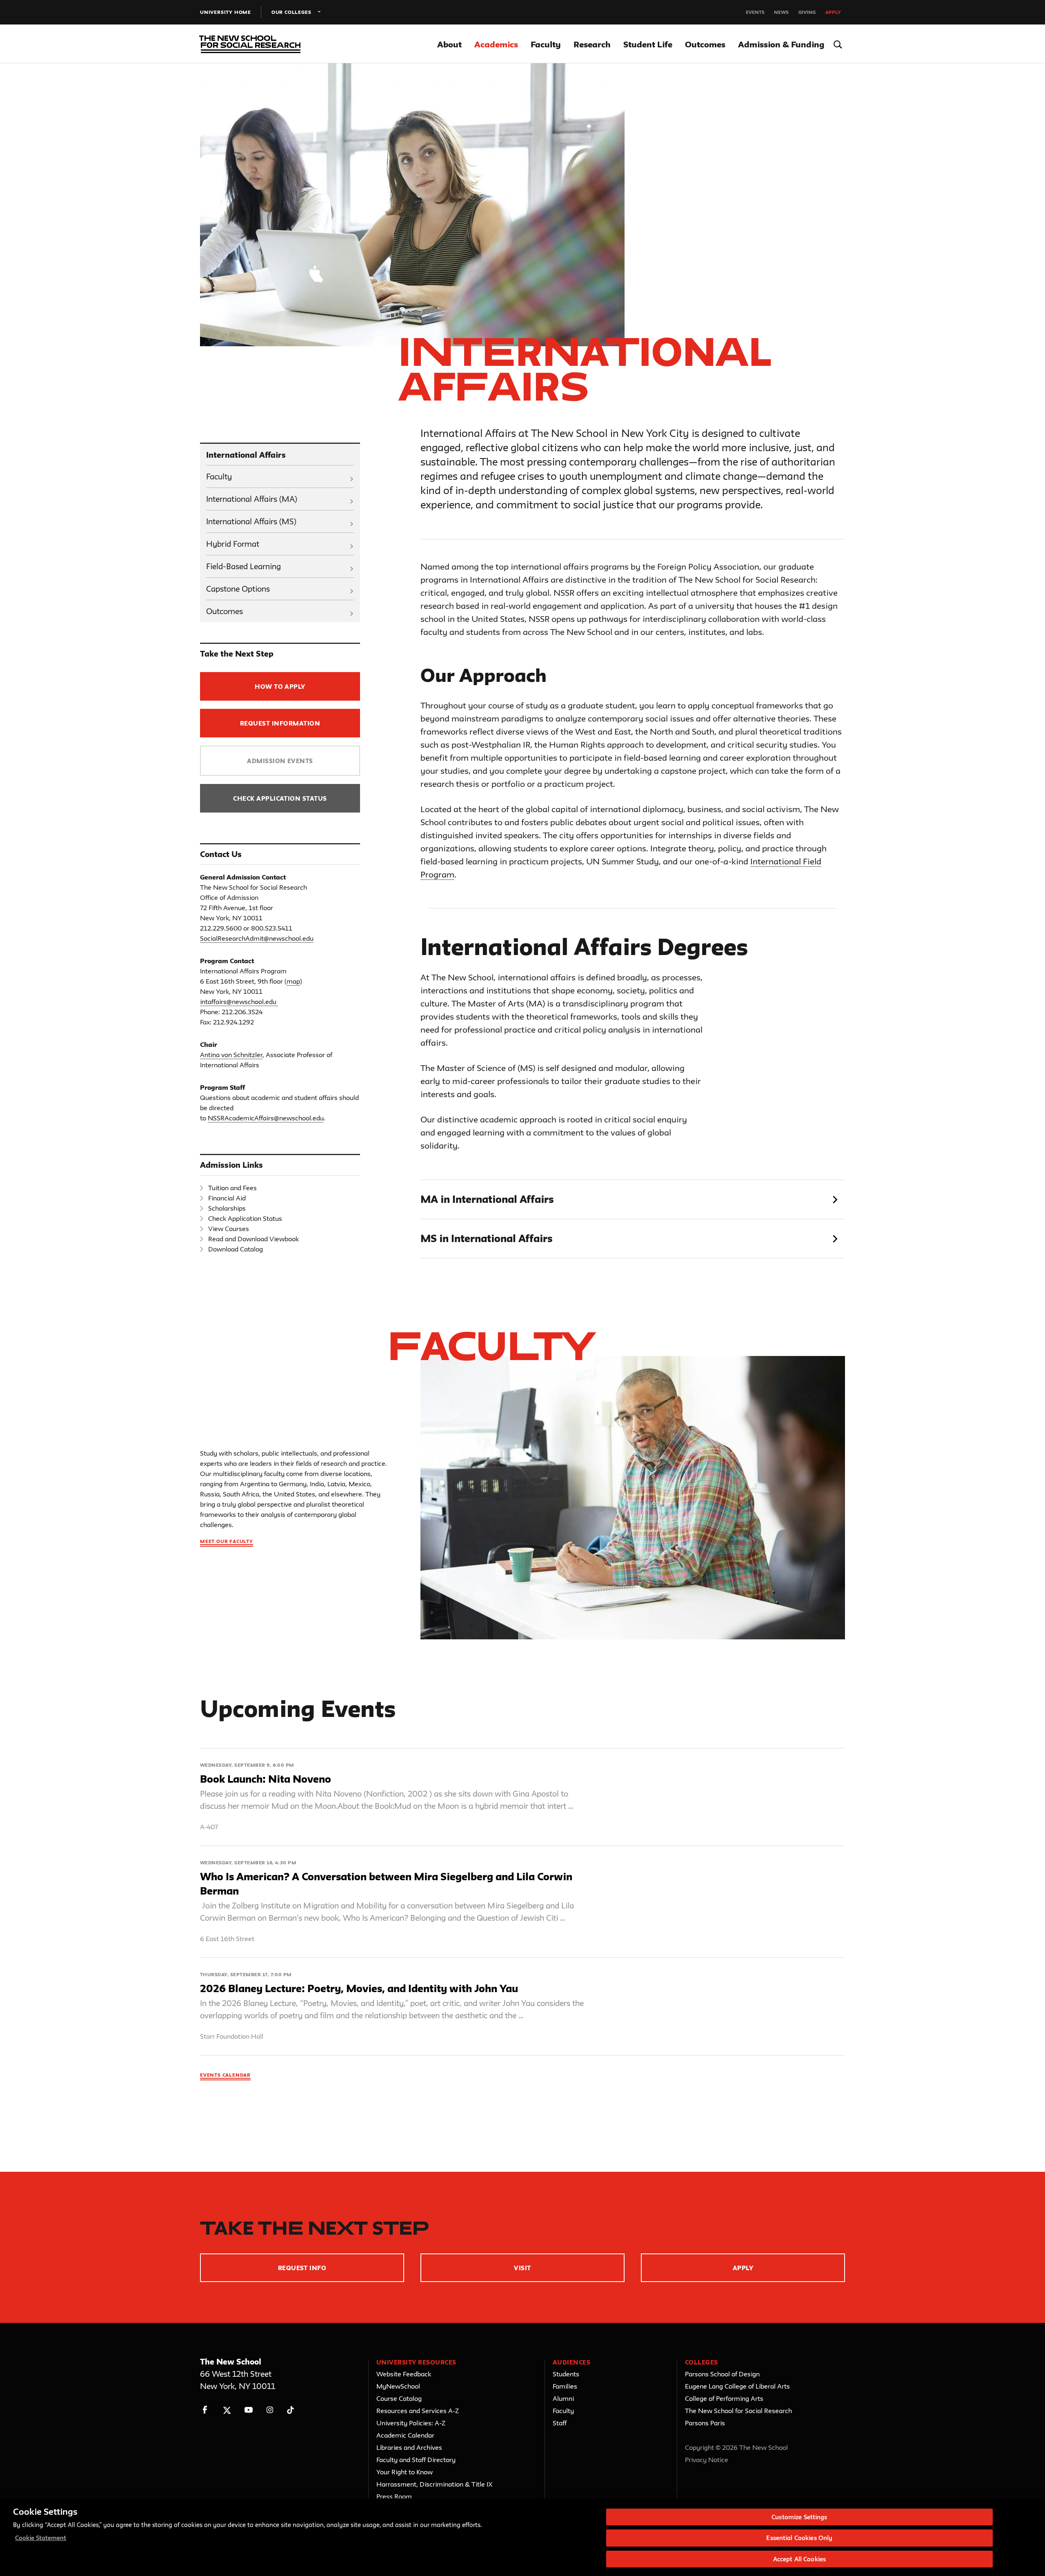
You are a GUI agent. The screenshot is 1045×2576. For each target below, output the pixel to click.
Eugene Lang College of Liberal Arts (737, 2386)
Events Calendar (225, 2075)
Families (565, 2386)
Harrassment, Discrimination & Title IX (435, 2484)
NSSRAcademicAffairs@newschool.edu (266, 1118)
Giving (807, 12)
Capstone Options (238, 589)
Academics (496, 44)
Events (755, 12)
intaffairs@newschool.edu (238, 1002)
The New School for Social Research (738, 2411)
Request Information (280, 723)
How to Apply (280, 687)
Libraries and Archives (409, 2447)
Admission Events (280, 761)
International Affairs (246, 455)
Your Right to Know (405, 2472)
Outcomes (705, 44)
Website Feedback (404, 2374)
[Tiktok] (290, 2410)
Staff (560, 2423)
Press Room (394, 2496)
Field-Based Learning (243, 566)
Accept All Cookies (799, 2559)
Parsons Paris (705, 2423)
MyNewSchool (398, 2386)
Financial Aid (227, 1198)
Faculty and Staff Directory (416, 2460)
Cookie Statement (41, 2538)
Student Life (648, 44)
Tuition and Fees (232, 1188)
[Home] (248, 44)
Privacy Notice (707, 2460)
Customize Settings (799, 2517)
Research (592, 44)
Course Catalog (399, 2398)
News (781, 12)
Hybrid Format (233, 544)
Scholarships (227, 1208)
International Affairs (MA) (252, 499)
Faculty (546, 44)
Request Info (302, 2268)
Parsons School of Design (722, 2374)
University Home (226, 12)
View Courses (229, 1229)
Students (566, 2374)
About (449, 44)
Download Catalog (236, 1249)
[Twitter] (227, 2410)
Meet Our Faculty (227, 1541)
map (293, 981)
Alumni (563, 2398)
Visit (522, 2268)
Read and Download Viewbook (253, 1239)
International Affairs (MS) (251, 521)
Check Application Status (280, 798)
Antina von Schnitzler (231, 1055)
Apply (833, 12)
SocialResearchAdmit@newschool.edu (257, 938)
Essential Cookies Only (799, 2538)
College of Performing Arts (724, 2398)
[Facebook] (205, 2410)
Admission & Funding (781, 44)
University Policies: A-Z (411, 2423)
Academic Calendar (405, 2435)
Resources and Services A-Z (418, 2411)
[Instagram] (270, 2410)
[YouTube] (248, 2410)
